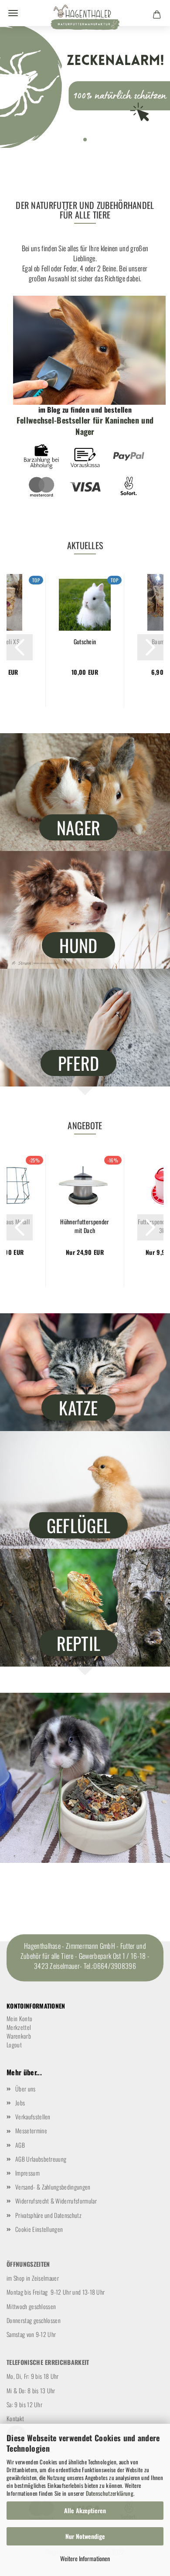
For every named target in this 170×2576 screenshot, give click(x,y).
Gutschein (85, 642)
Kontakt (15, 2418)
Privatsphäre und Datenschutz (48, 2215)
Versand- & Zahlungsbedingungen (53, 2187)
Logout (14, 2045)
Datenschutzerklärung (110, 2493)
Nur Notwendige (85, 2536)
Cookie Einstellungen (39, 2229)
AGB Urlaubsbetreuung (41, 2159)
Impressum (27, 2173)
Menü (13, 13)
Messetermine (31, 2130)
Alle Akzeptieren (85, 2510)
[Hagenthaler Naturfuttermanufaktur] (85, 20)
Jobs (20, 2103)
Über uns (25, 2089)
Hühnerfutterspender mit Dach (85, 1226)
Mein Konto (19, 2018)
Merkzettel (19, 2027)
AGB (20, 2145)
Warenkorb (19, 2036)
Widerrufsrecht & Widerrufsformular (56, 2201)
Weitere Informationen (85, 2558)
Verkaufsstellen (33, 2116)
